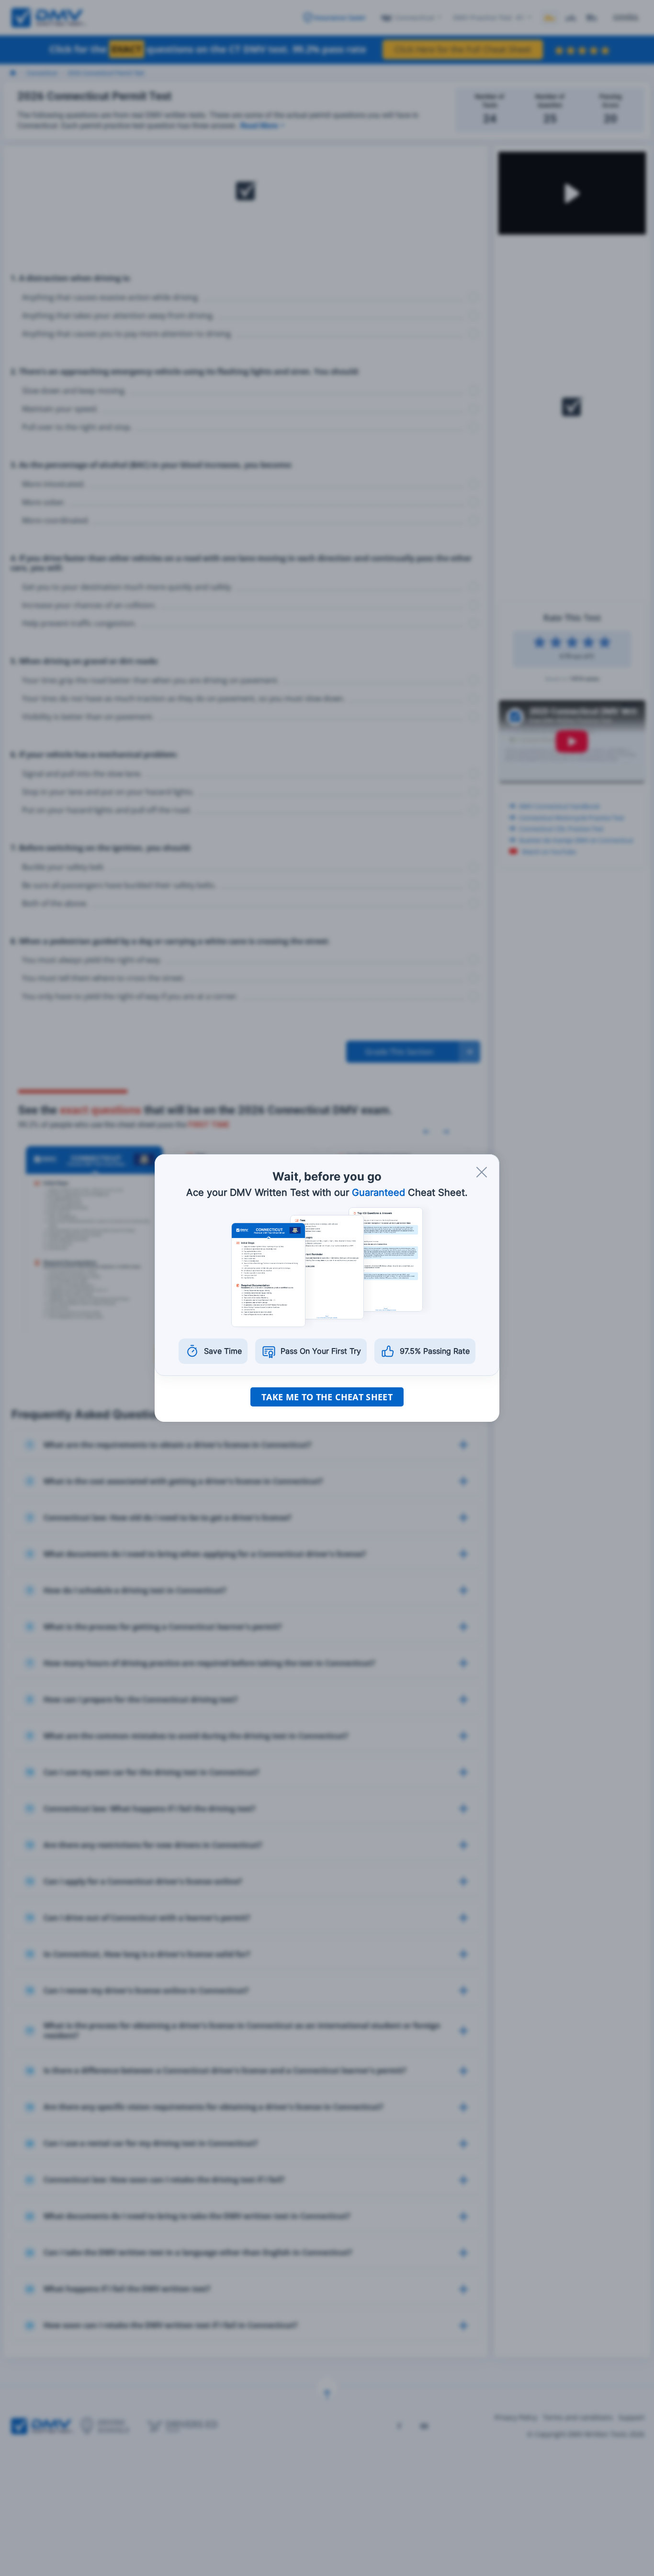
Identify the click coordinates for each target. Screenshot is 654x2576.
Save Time (223, 1351)
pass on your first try (321, 1351)
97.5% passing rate (435, 1351)
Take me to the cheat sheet (327, 1397)
